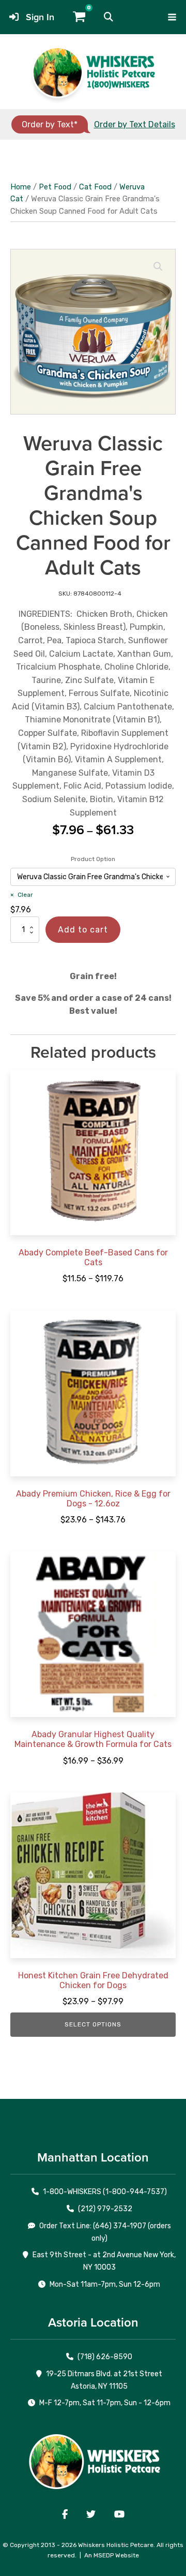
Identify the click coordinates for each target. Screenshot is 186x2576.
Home (21, 187)
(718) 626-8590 (105, 2357)
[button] (109, 17)
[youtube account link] (119, 2514)
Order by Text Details (135, 124)
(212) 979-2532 (105, 2209)
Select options (93, 2024)
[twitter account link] (91, 2514)
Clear (25, 895)
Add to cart (83, 930)
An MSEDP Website (112, 2555)
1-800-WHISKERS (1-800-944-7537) (105, 2192)
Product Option (93, 859)
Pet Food (55, 187)
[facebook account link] (65, 2514)
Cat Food (95, 187)
